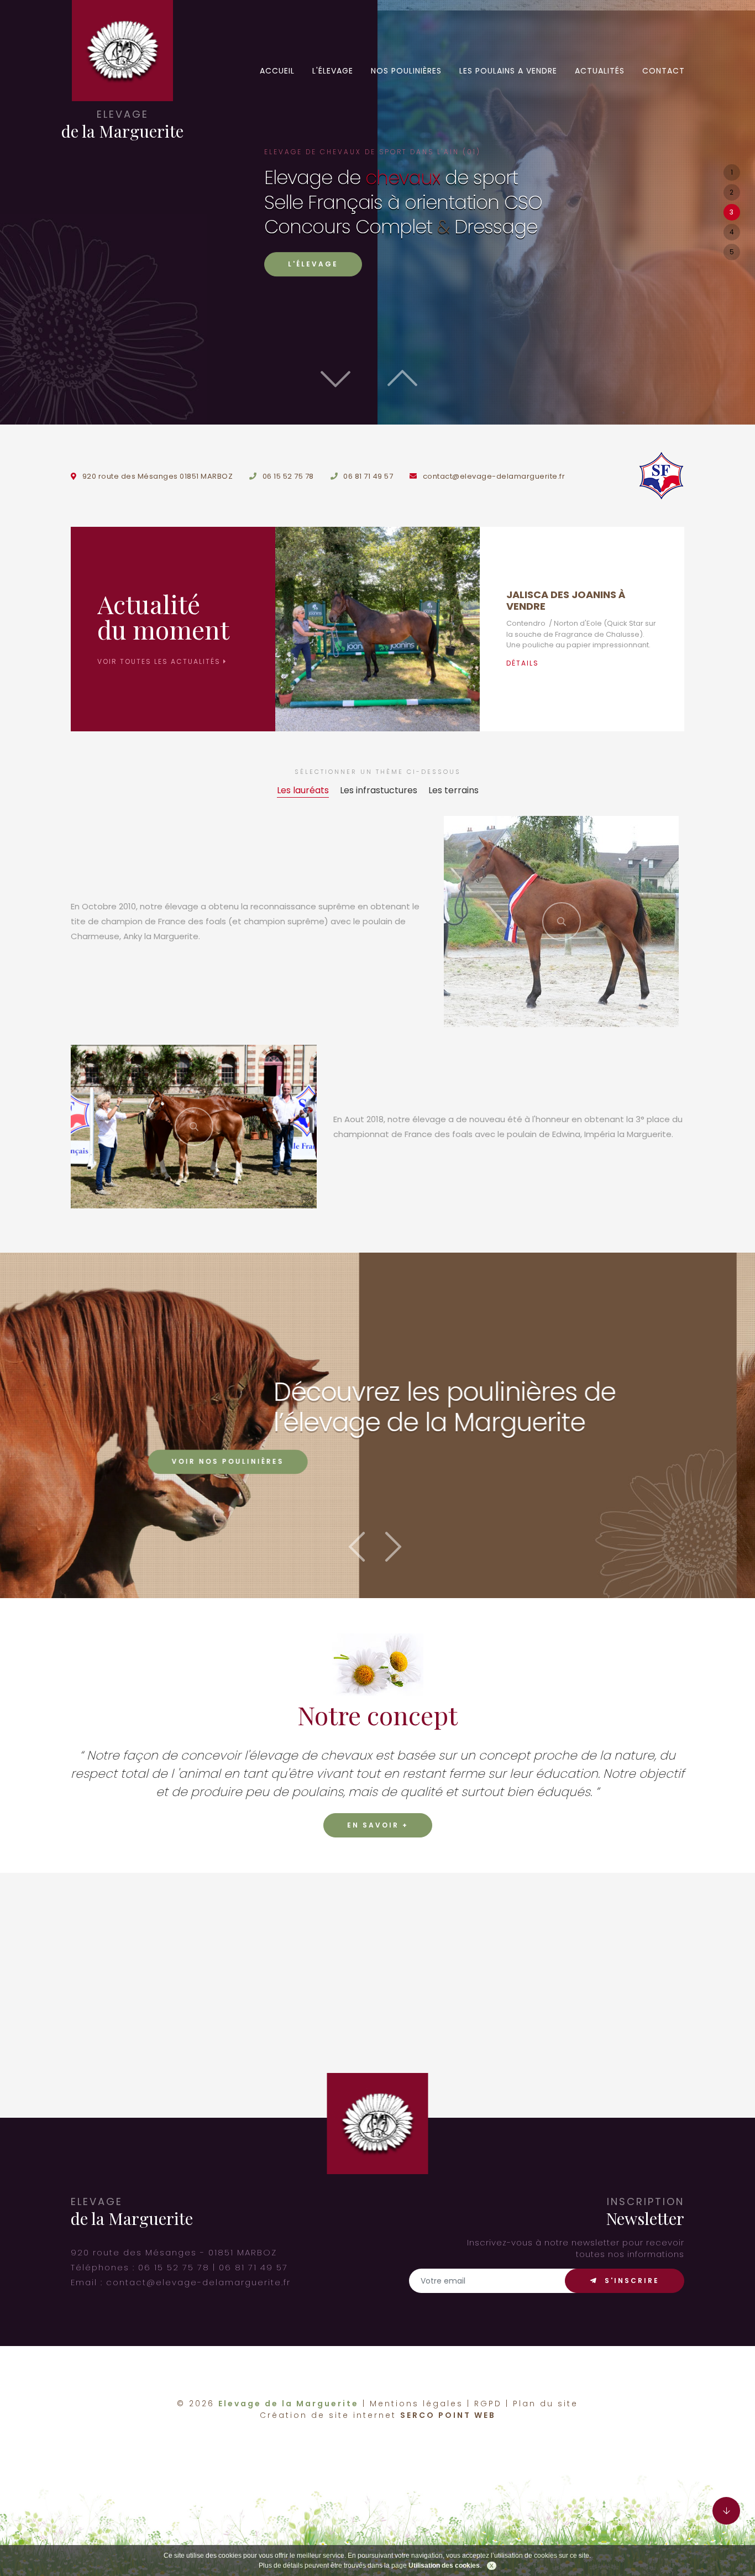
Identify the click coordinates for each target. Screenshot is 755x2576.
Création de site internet (328, 2415)
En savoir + (378, 1825)
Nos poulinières (406, 71)
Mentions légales (416, 2404)
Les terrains (453, 790)
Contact (664, 71)
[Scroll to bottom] (726, 2511)
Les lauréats (303, 790)
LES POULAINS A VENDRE (508, 71)
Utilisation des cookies (444, 2565)
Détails (523, 663)
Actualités (600, 71)
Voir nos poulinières (412, 1462)
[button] (411, 373)
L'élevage (333, 71)
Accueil (277, 71)
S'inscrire (630, 2281)
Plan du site (546, 2404)
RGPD (488, 2404)
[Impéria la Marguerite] (194, 1127)
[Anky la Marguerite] (561, 922)
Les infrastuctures (379, 790)
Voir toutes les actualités (160, 661)
